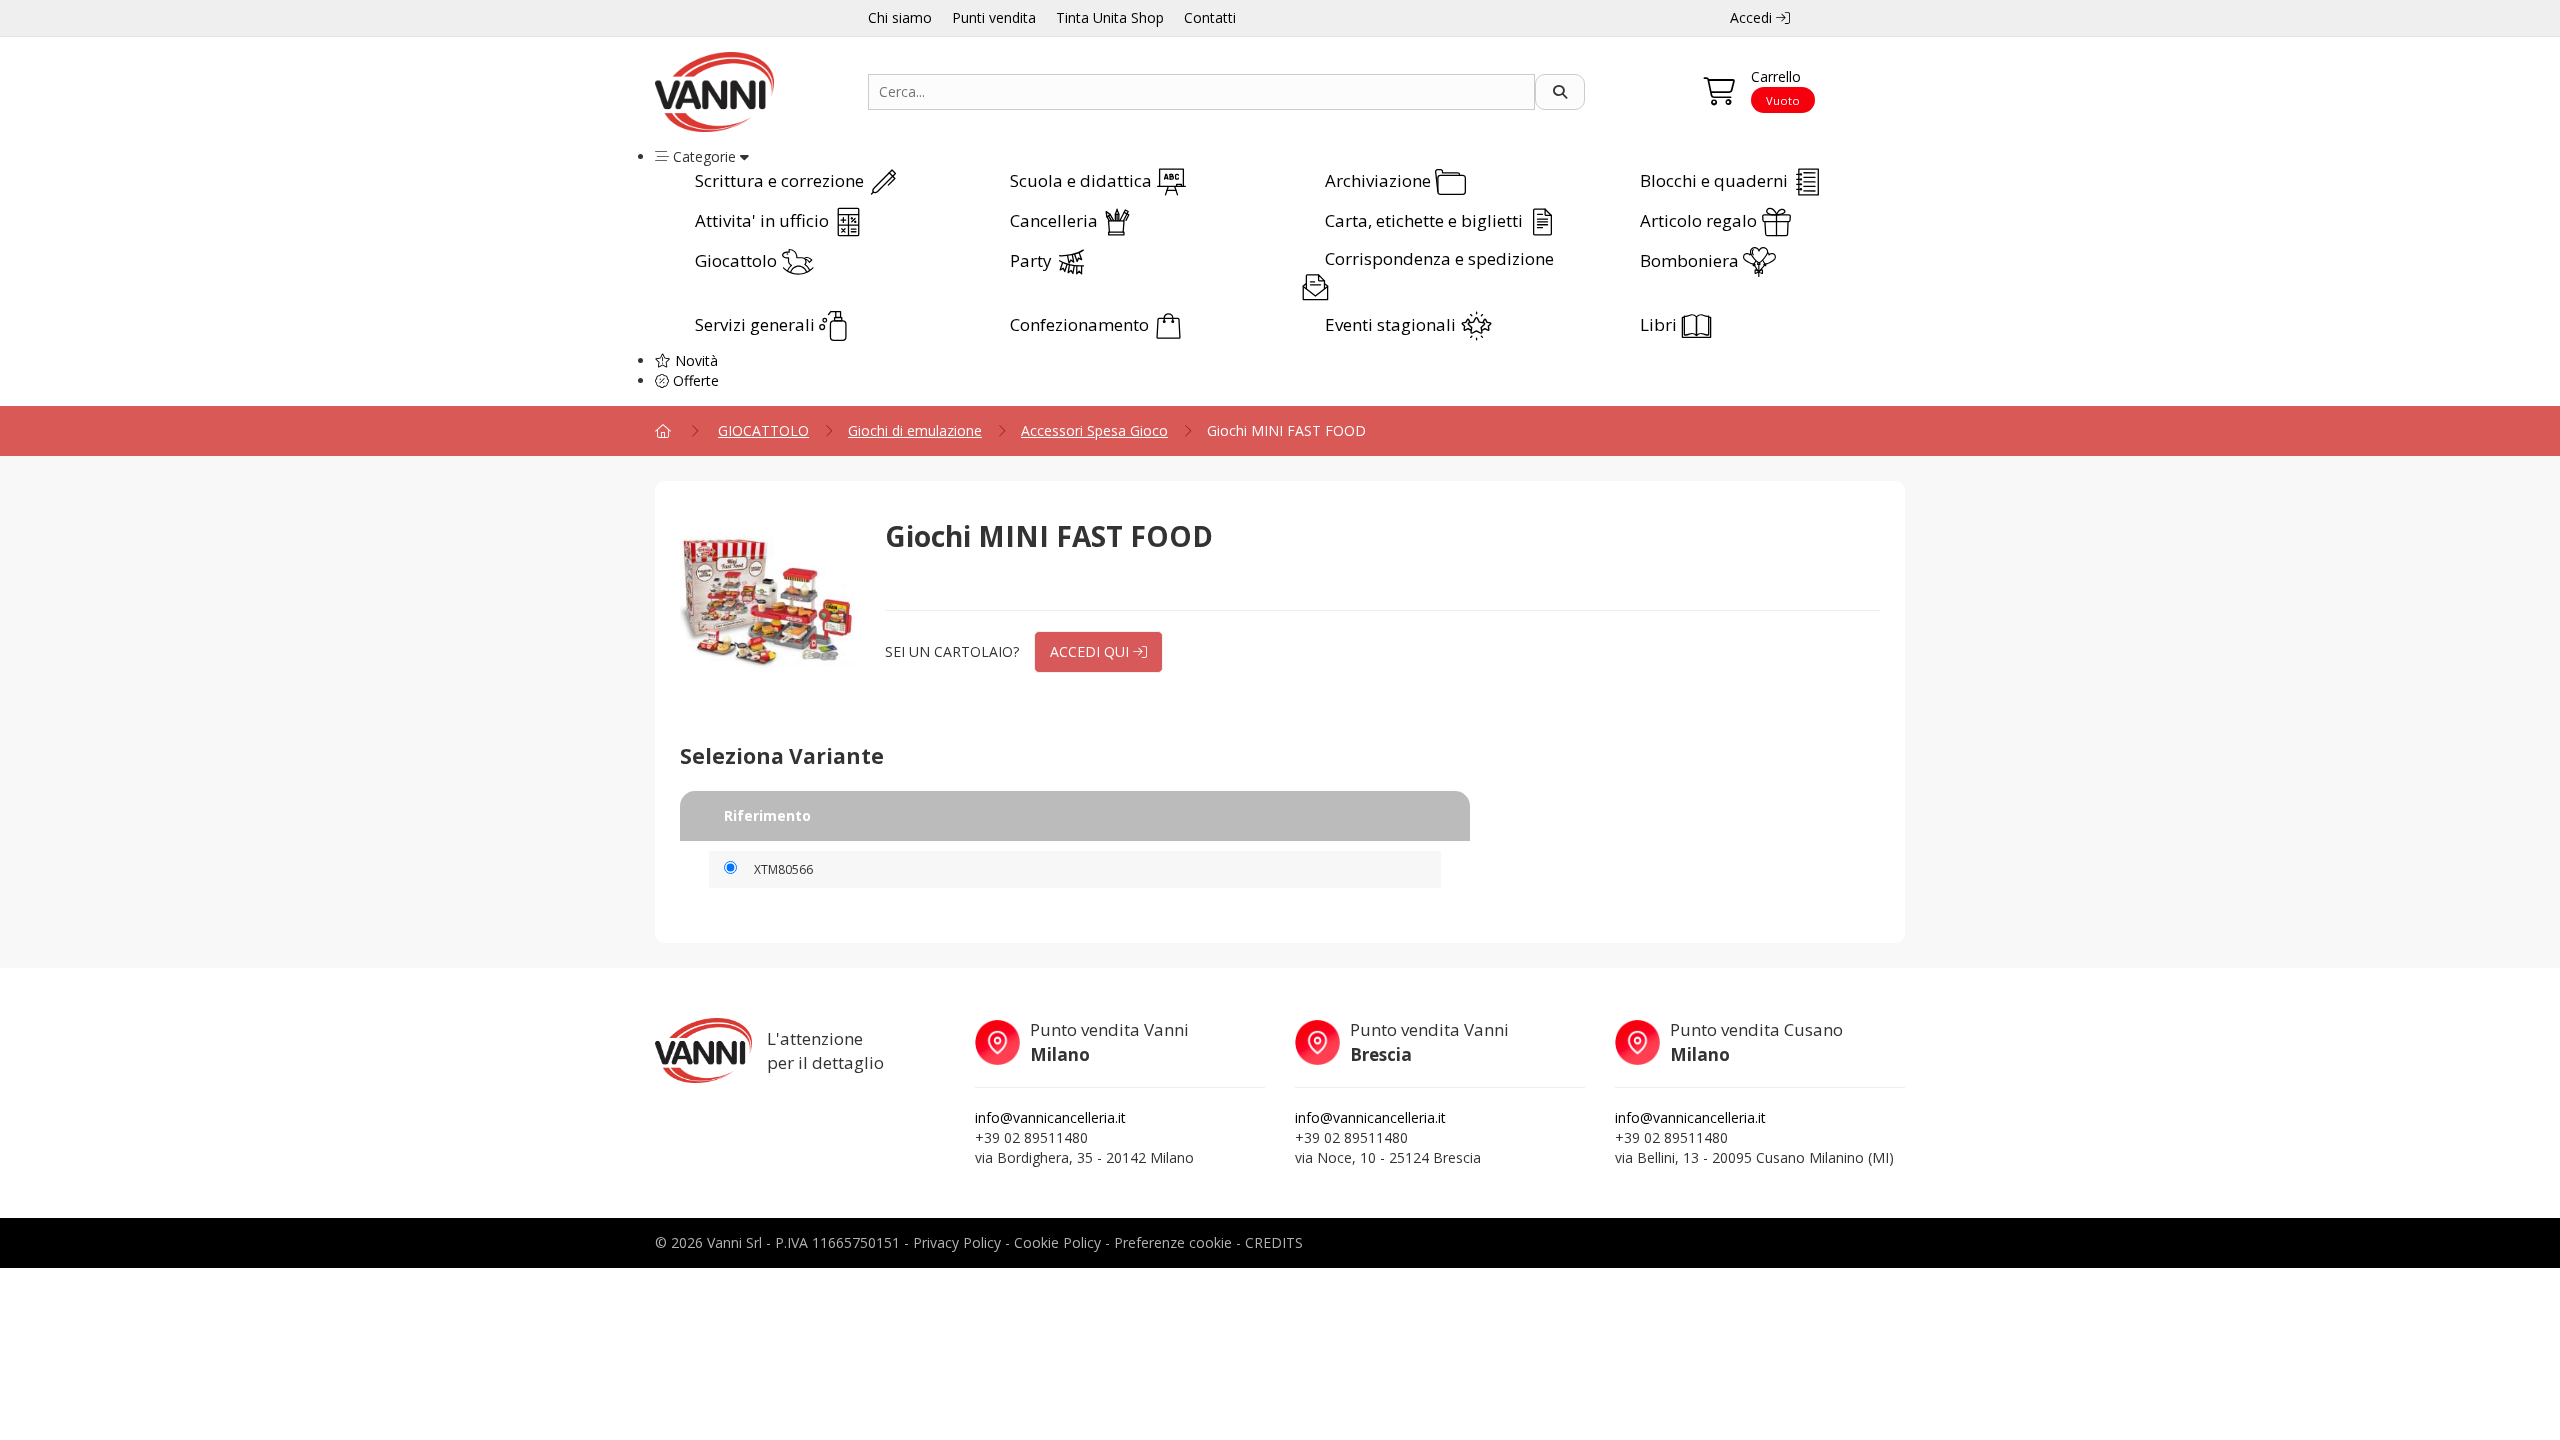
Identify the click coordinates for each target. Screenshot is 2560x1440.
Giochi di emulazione (915, 430)
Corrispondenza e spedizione (1439, 258)
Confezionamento (1081, 324)
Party (1033, 260)
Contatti (1210, 17)
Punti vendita (994, 17)
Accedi (1753, 17)
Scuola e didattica (1083, 180)
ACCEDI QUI (1091, 651)
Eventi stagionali (1392, 324)
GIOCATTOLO (763, 430)
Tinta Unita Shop (1110, 17)
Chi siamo (900, 17)
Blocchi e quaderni (1716, 180)
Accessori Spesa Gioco (1094, 430)
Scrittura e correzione (781, 180)
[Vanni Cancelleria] (746, 92)
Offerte (694, 380)
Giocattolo (738, 260)
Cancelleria (1056, 220)
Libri (1660, 324)
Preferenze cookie (1173, 1242)
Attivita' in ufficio (764, 220)
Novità (694, 360)
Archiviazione (1380, 180)
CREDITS (1274, 1242)
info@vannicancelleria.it (1050, 1117)
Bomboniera (1691, 260)
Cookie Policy (1057, 1242)
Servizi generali (757, 324)
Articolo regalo (1700, 220)
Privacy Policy (957, 1242)
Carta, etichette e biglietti (1426, 220)
